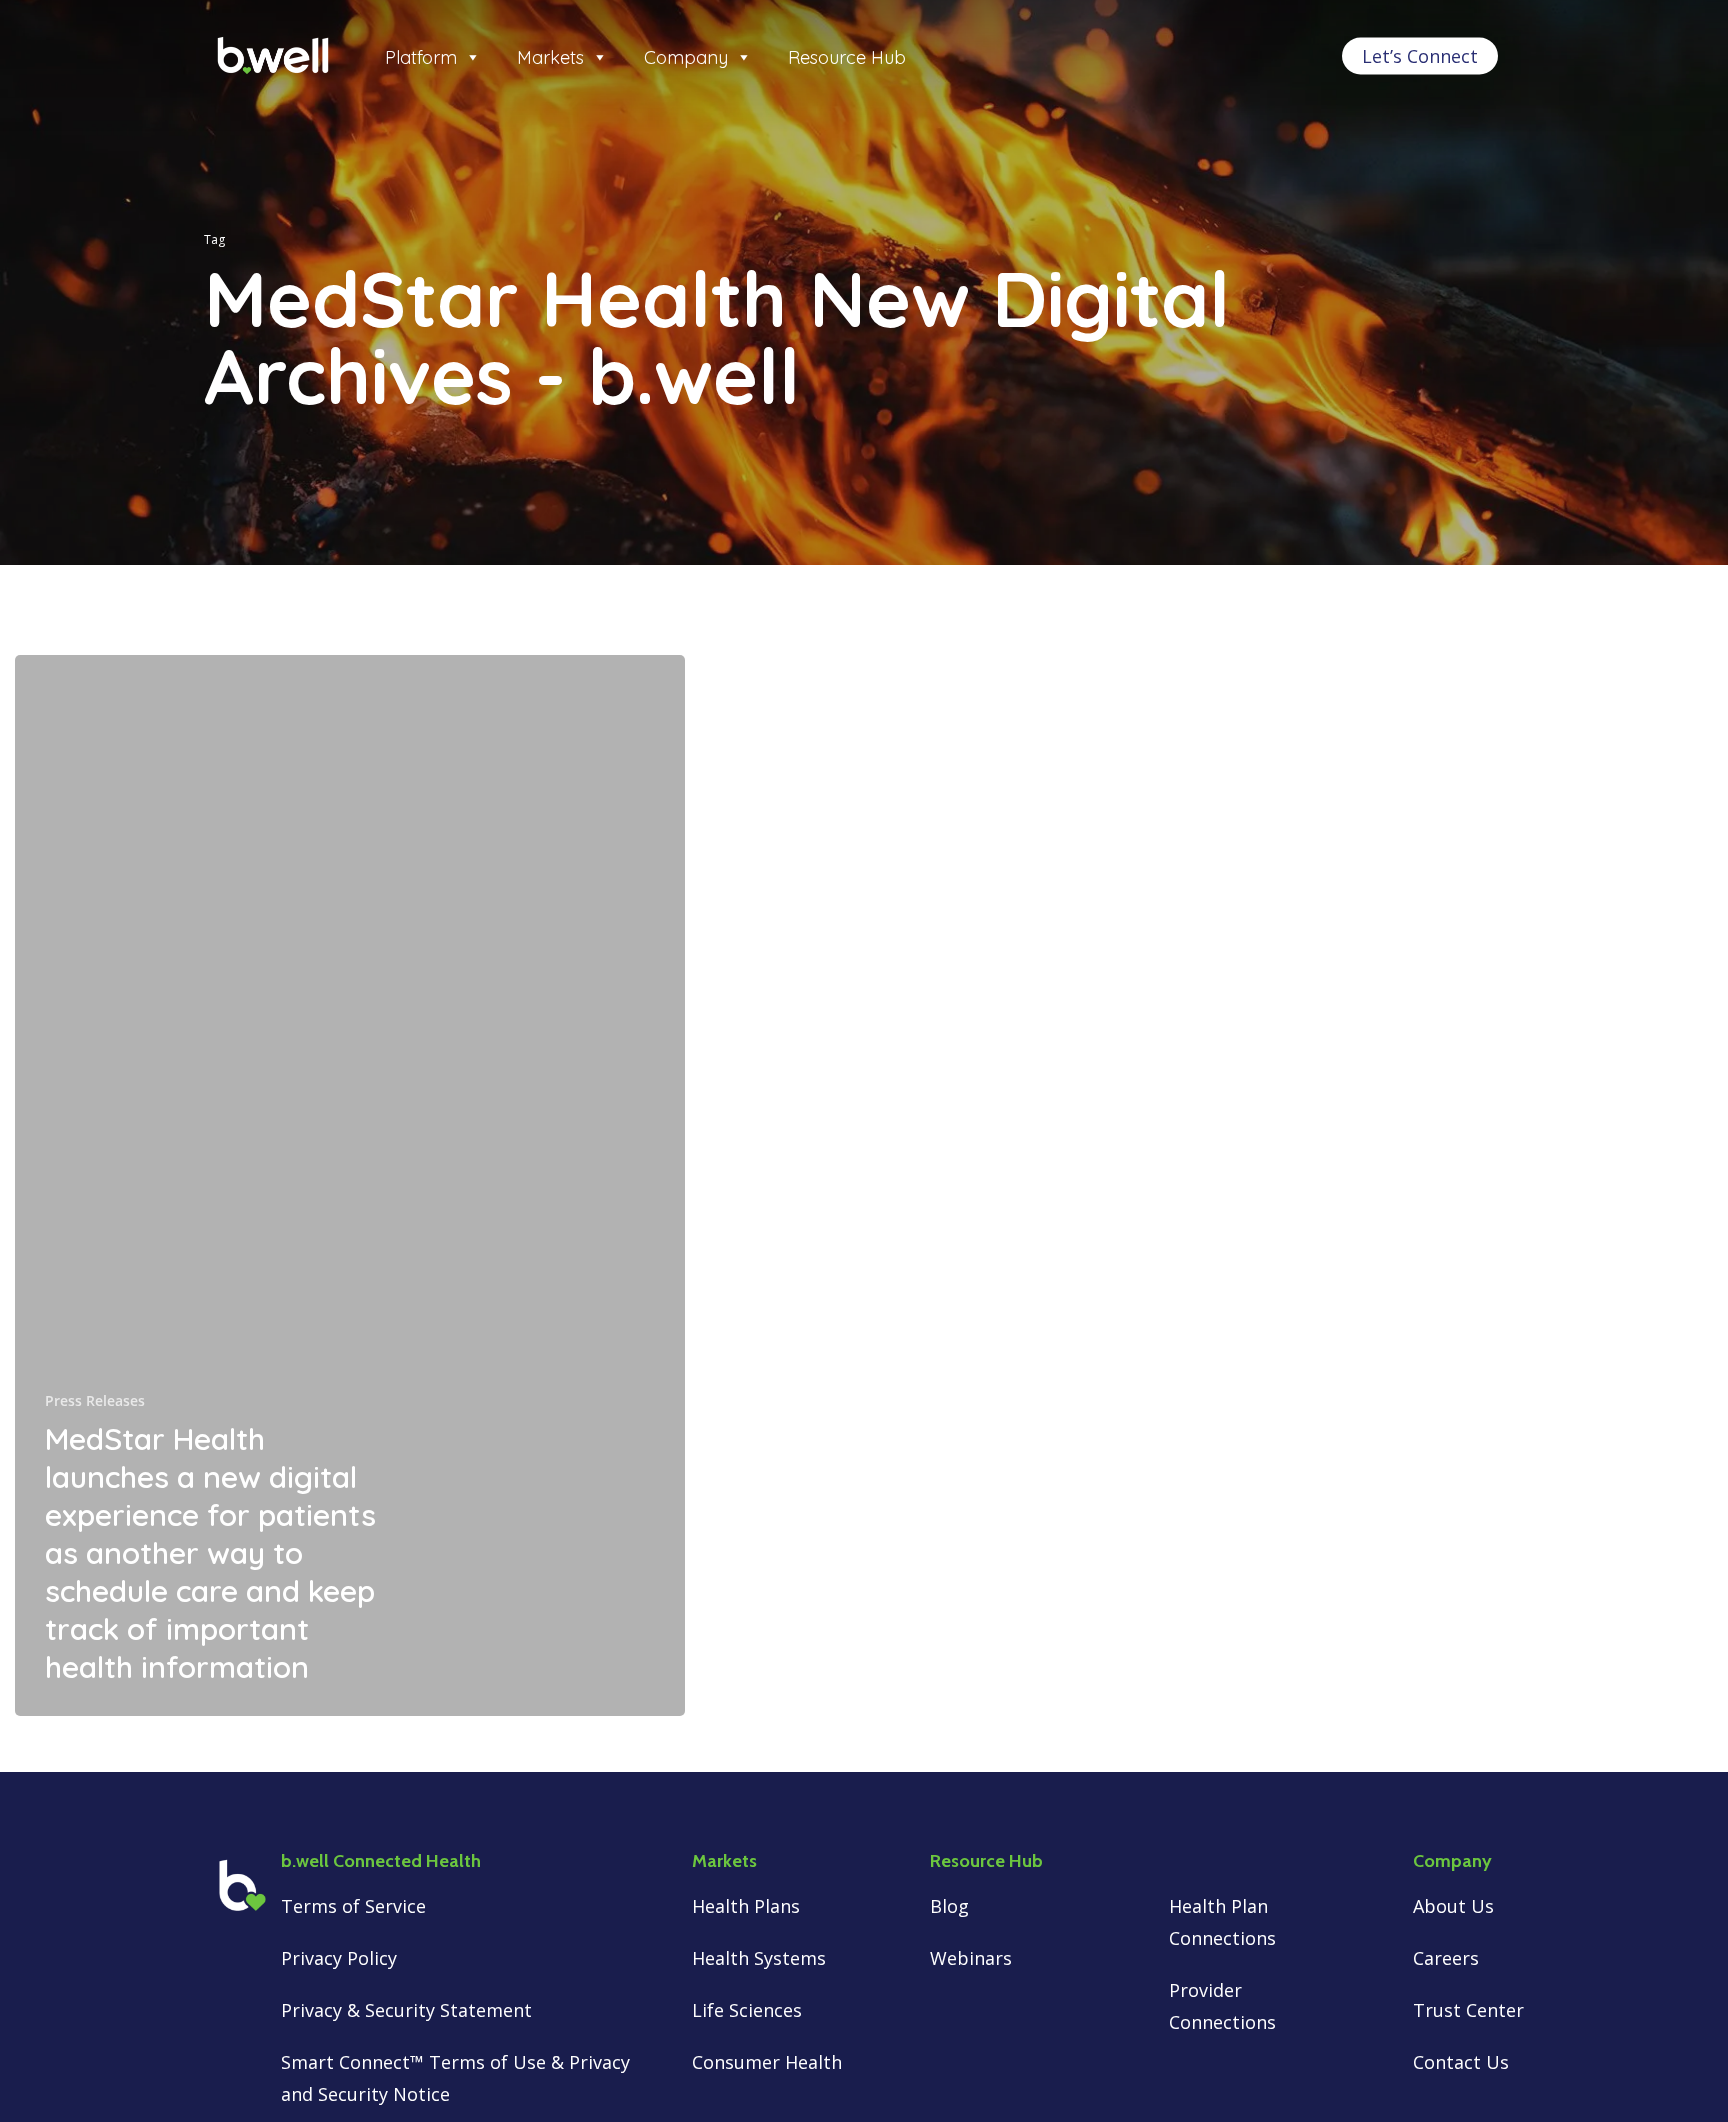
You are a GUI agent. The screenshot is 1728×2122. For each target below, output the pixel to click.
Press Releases (95, 1400)
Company (686, 57)
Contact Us (1461, 2062)
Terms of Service (353, 1906)
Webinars (971, 1958)
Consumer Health (767, 2062)
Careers (1446, 1958)
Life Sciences (747, 2010)
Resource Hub (847, 57)
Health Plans (748, 1906)
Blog (949, 1906)
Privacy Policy (339, 1958)
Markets (550, 57)
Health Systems (761, 1958)
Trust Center (1468, 2010)
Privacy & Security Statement (406, 2010)
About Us (1453, 1906)
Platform (421, 57)
